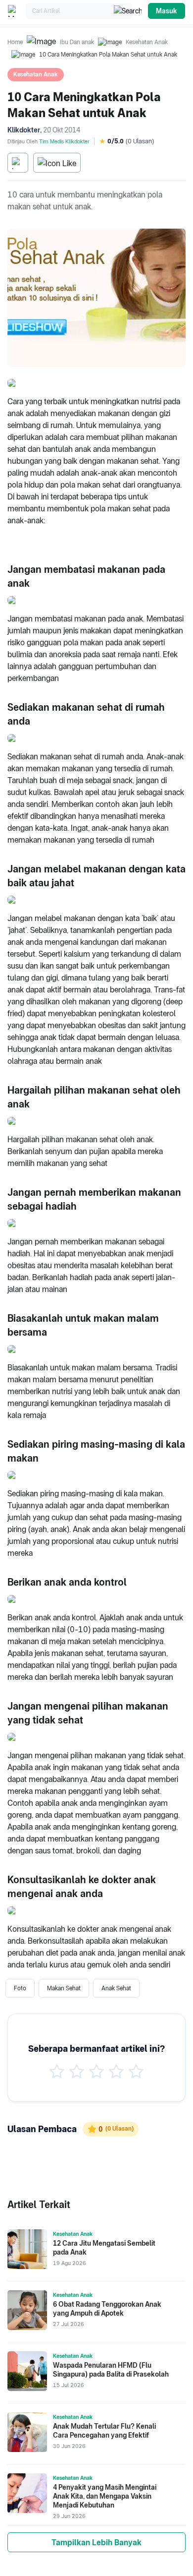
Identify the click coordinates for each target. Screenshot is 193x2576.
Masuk (167, 11)
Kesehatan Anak (147, 42)
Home (15, 42)
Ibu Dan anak (77, 42)
